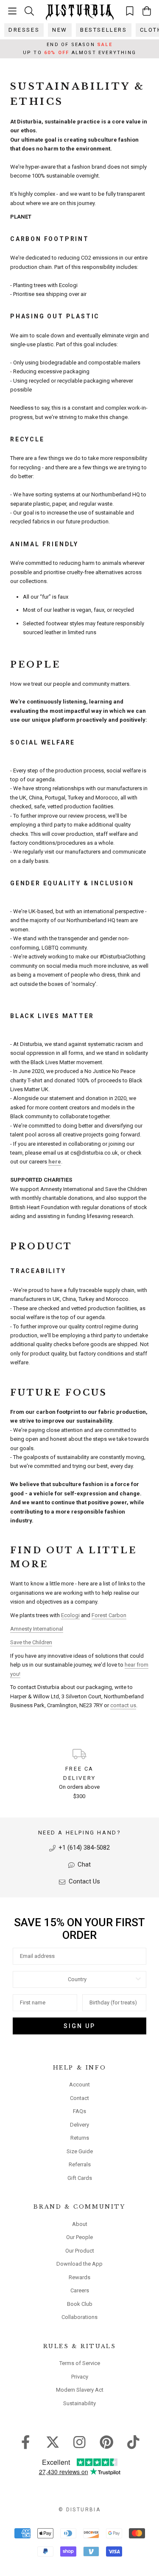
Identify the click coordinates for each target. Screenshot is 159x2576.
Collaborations (79, 2317)
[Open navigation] (12, 11)
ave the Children (33, 1642)
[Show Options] (138, 1979)
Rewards (79, 2277)
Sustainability (79, 2403)
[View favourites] (130, 11)
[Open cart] (147, 11)
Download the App (79, 2264)
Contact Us (84, 1881)
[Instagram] (79, 2442)
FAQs (79, 2111)
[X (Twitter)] (53, 2442)
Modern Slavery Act (80, 2390)
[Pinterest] (107, 2442)
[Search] (29, 11)
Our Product (80, 2251)
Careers (80, 2290)
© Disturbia (79, 2510)
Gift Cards (80, 2178)
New (60, 30)
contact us (123, 1705)
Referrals (80, 2164)
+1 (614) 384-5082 (83, 1848)
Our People (79, 2237)
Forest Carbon (109, 1615)
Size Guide (80, 2151)
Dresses (24, 30)
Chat (83, 1864)
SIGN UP (79, 2026)
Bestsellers (104, 30)
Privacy (80, 2377)
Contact (79, 2098)
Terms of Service (80, 2363)
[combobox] (77, 1979)
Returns (80, 2138)
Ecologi (70, 1615)
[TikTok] (133, 2442)
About (80, 2224)
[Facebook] (26, 2442)
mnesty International (39, 1629)
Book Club (80, 2304)
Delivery (79, 2125)
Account (79, 2085)
